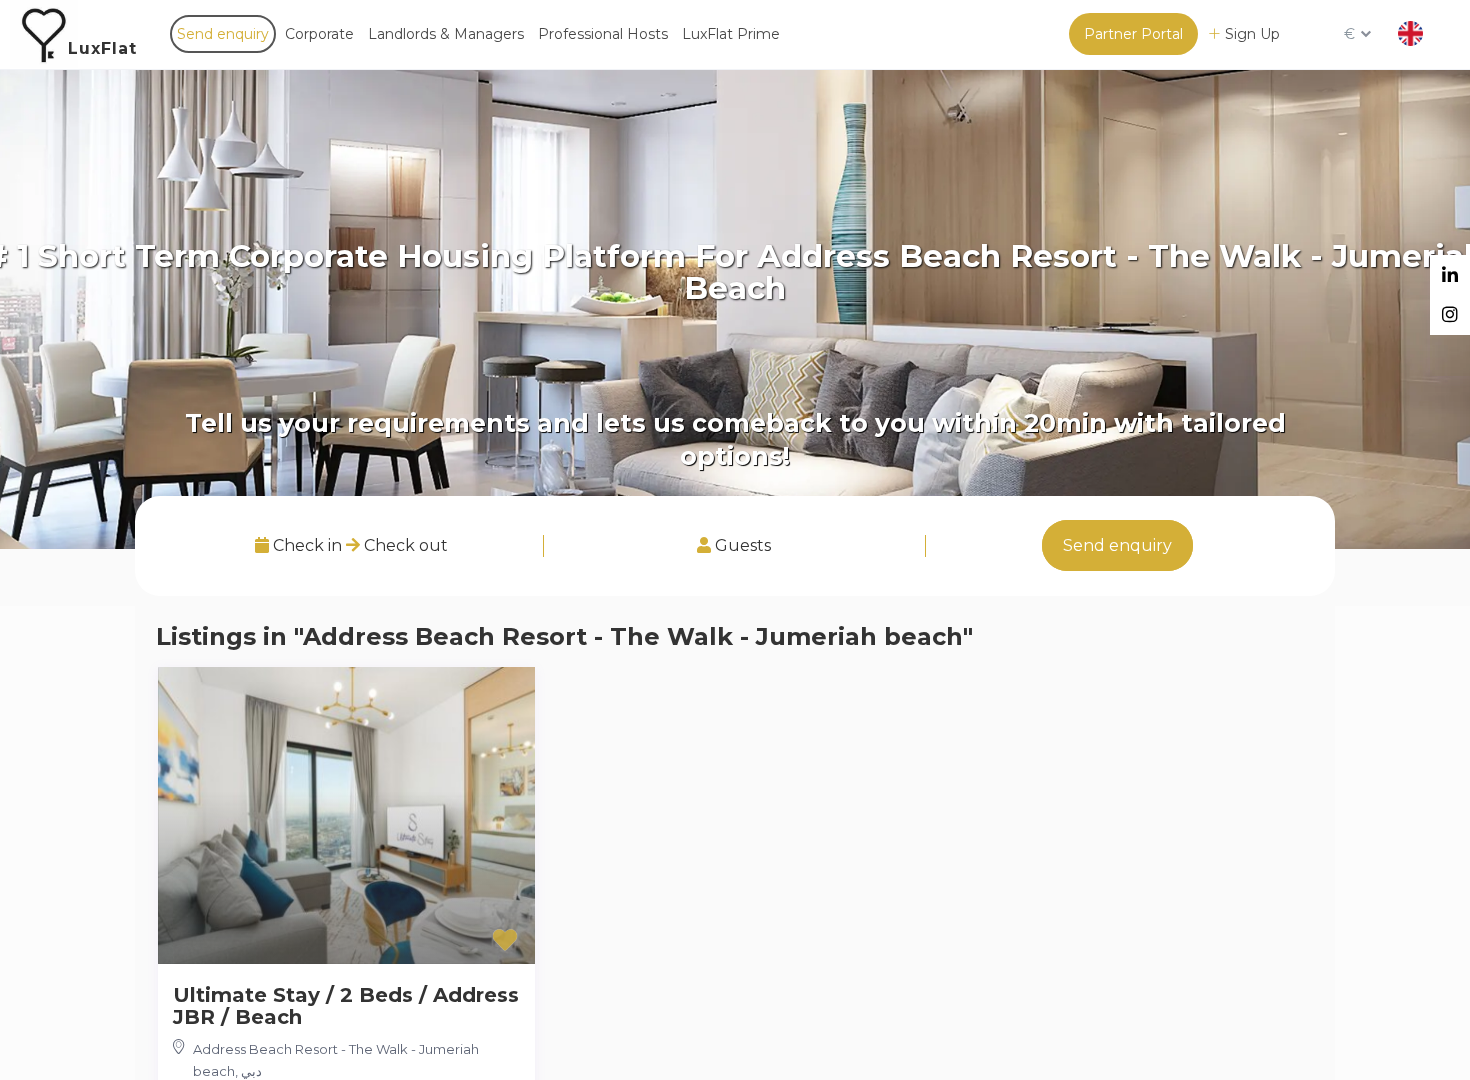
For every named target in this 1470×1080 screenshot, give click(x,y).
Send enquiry (223, 34)
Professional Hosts (603, 34)
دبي (251, 1071)
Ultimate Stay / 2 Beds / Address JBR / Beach (346, 1006)
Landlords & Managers (446, 34)
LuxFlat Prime (731, 34)
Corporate (319, 34)
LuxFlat (102, 48)
